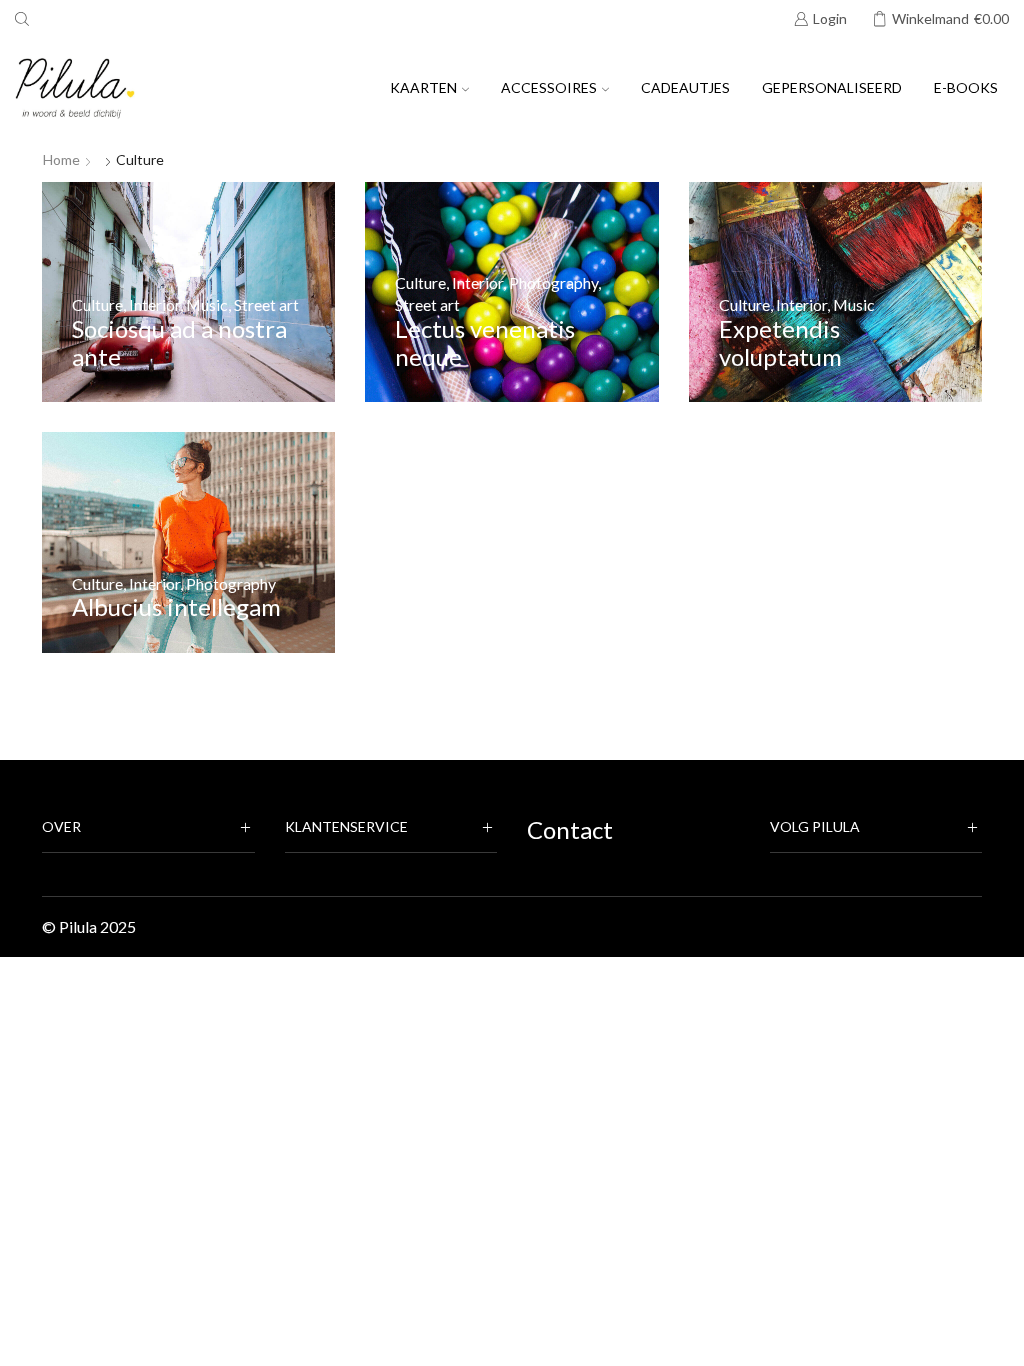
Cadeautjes (685, 87)
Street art (266, 304)
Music (207, 304)
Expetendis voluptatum (780, 342)
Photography (553, 282)
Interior (154, 304)
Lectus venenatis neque (485, 342)
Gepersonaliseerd (832, 87)
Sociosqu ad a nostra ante (179, 342)
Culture (97, 304)
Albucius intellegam (176, 606)
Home (61, 159)
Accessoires (549, 87)
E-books (966, 87)
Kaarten (423, 87)
